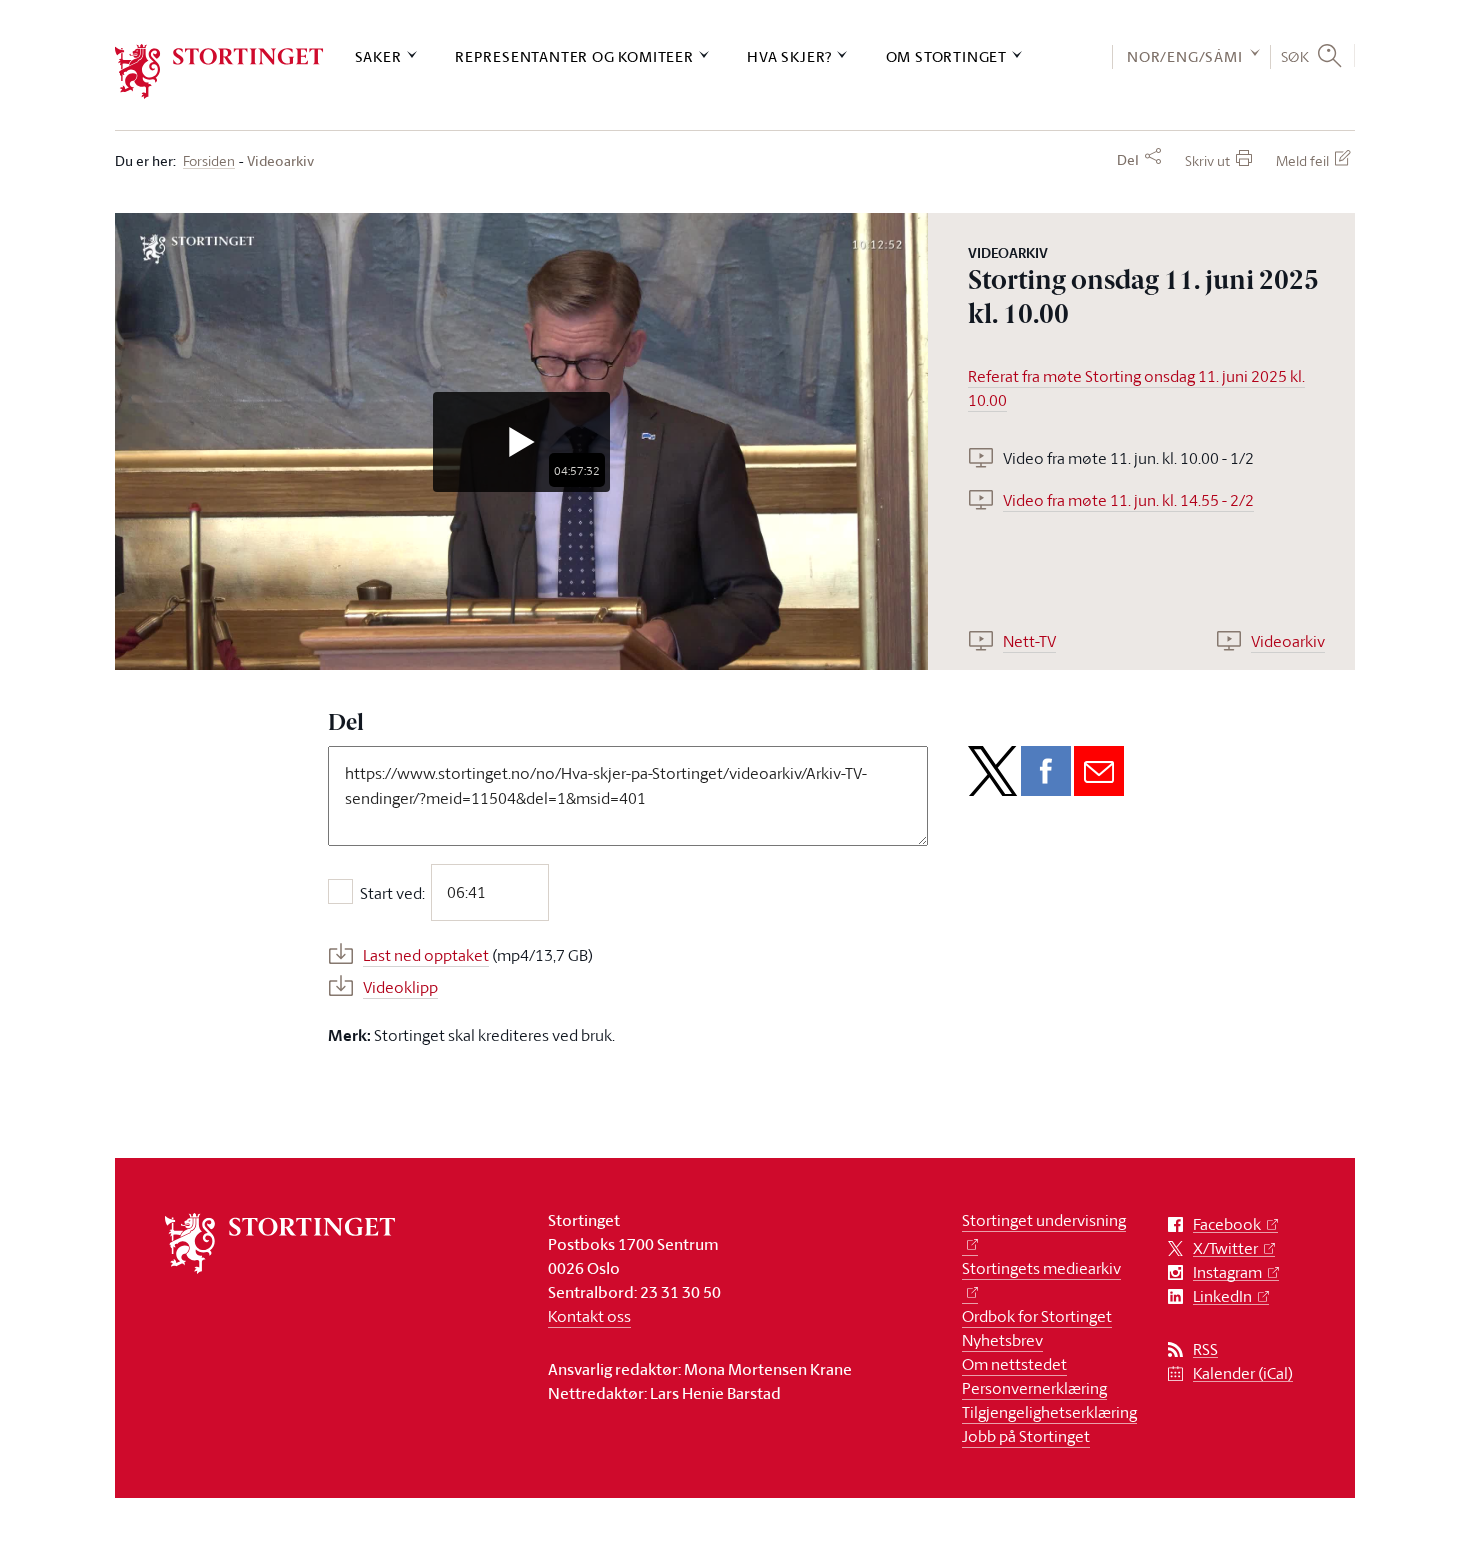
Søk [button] (1295, 56)
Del (1128, 160)
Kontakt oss (589, 1316)
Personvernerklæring (1034, 1388)
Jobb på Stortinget (1026, 1436)
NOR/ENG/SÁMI (1185, 56)
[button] (521, 442)
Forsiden (209, 161)
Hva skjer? (789, 56)
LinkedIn (1222, 1296)
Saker (378, 56)
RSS (1205, 1349)
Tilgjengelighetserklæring (1049, 1412)
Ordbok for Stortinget (1037, 1316)
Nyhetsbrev (1002, 1340)
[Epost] (1099, 771)
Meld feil (1302, 160)
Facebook (1227, 1224)
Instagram (1227, 1272)
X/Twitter (1225, 1248)
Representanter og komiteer (574, 56)
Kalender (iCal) (1243, 1373)
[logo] (219, 71)
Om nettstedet (1014, 1364)
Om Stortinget (946, 56)
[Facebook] (1046, 771)
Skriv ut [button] (1207, 160)
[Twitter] (993, 771)
